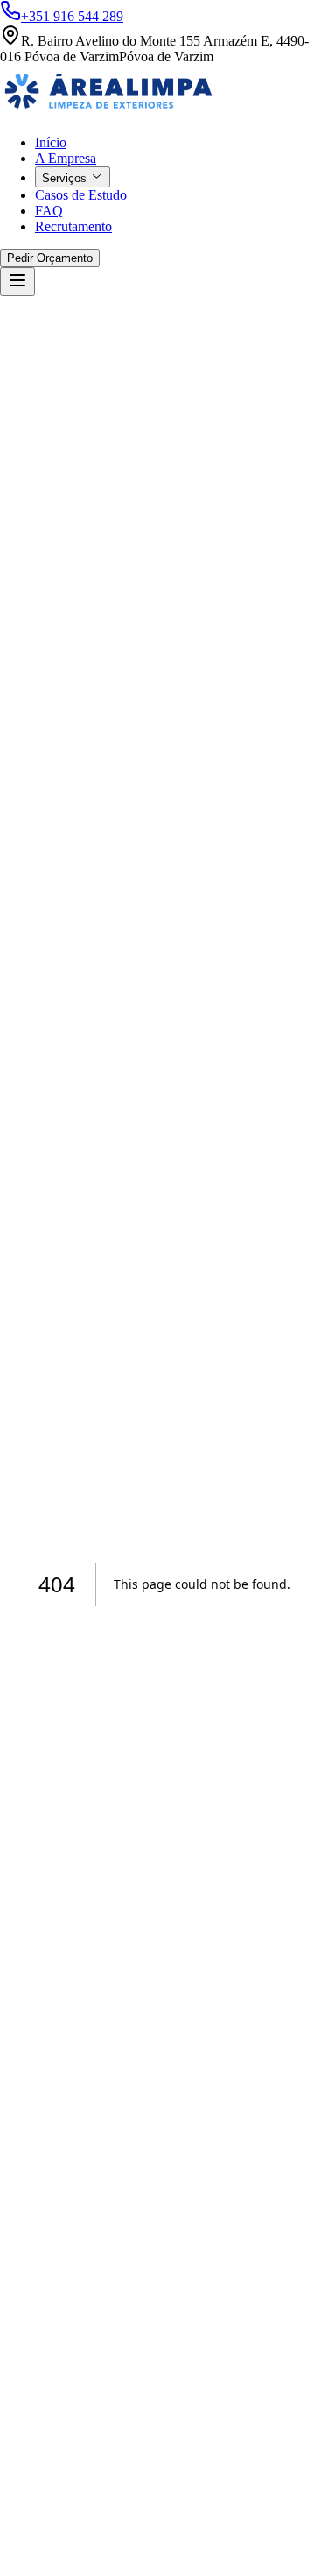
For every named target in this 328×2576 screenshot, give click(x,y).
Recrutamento (73, 226)
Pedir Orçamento (50, 258)
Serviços (64, 178)
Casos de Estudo (81, 195)
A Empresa (66, 158)
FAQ (49, 211)
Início (51, 142)
